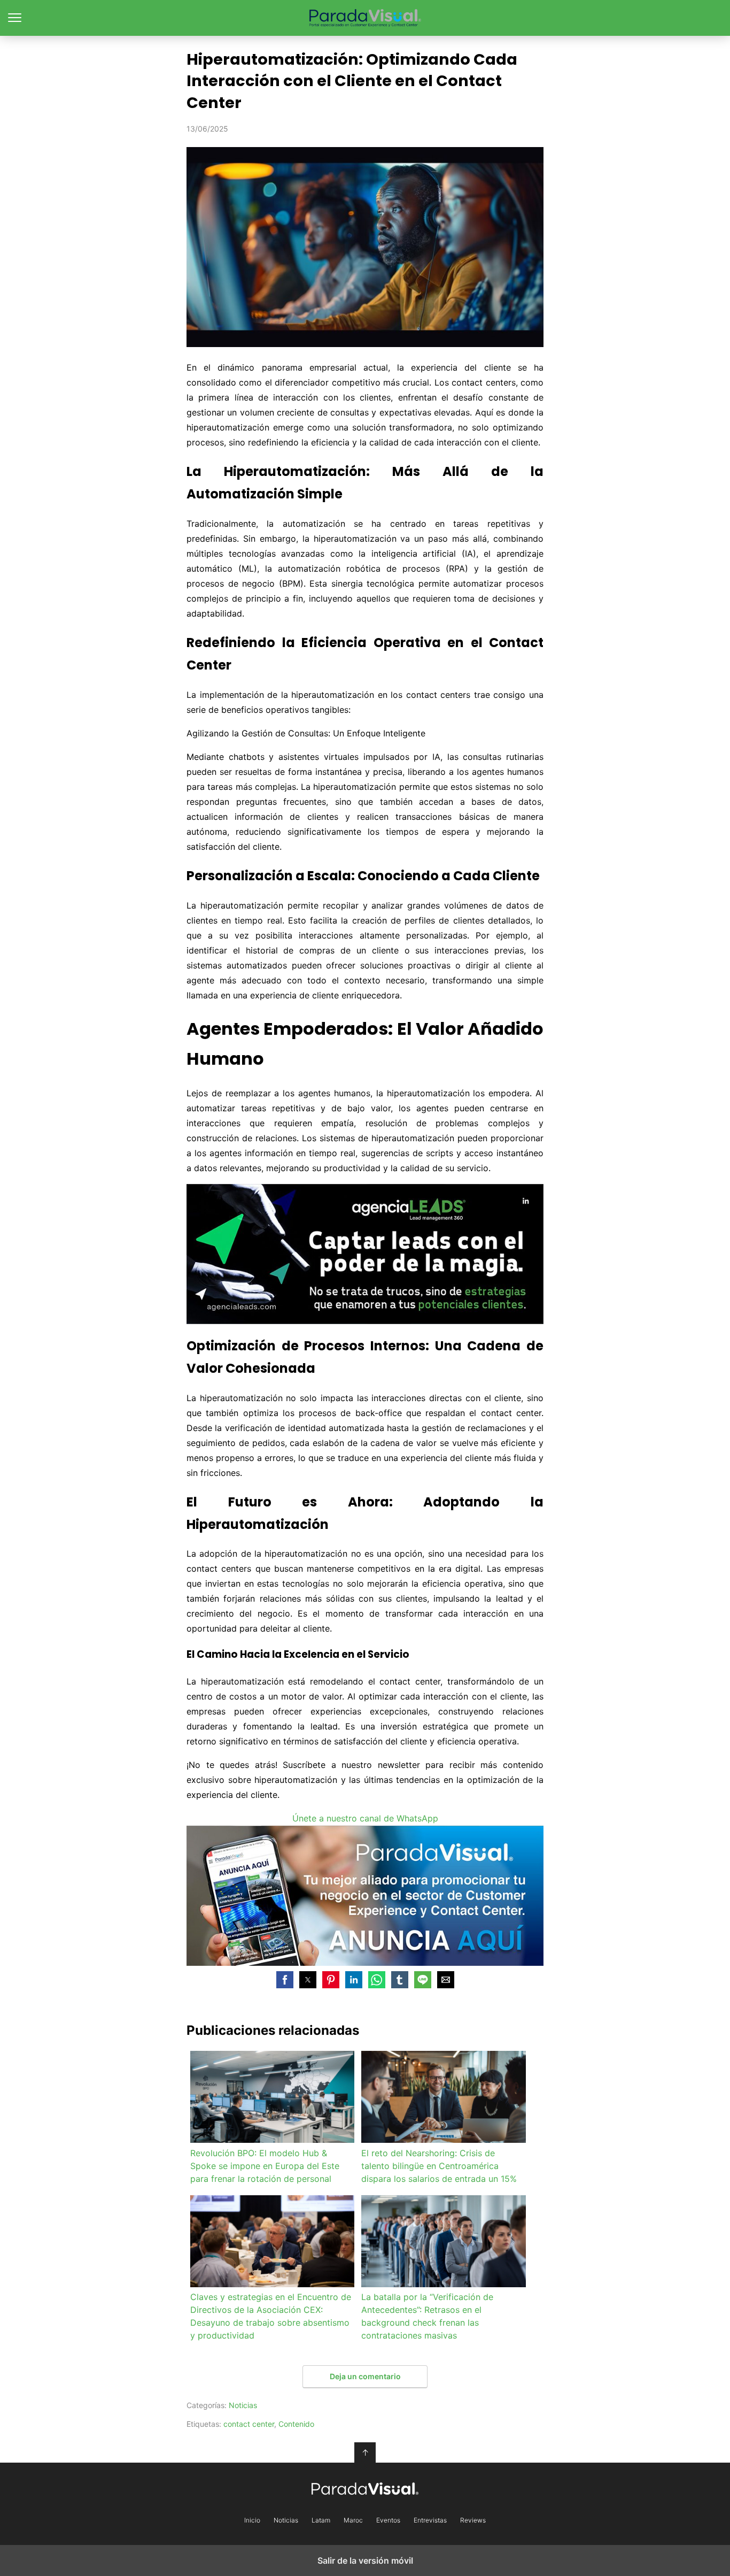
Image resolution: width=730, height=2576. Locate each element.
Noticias (243, 2405)
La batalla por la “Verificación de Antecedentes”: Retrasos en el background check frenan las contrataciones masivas (427, 2316)
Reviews (473, 2520)
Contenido (296, 2424)
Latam (321, 2520)
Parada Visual (365, 18)
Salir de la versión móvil (365, 2560)
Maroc (353, 2520)
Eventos (388, 2520)
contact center (249, 2424)
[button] (285, 1980)
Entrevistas (430, 2520)
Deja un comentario (365, 2376)
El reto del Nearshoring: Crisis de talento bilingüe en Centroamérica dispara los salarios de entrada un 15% (439, 2166)
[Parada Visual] (365, 2489)
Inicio (252, 2520)
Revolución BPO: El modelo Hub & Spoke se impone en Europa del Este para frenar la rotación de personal (265, 2166)
